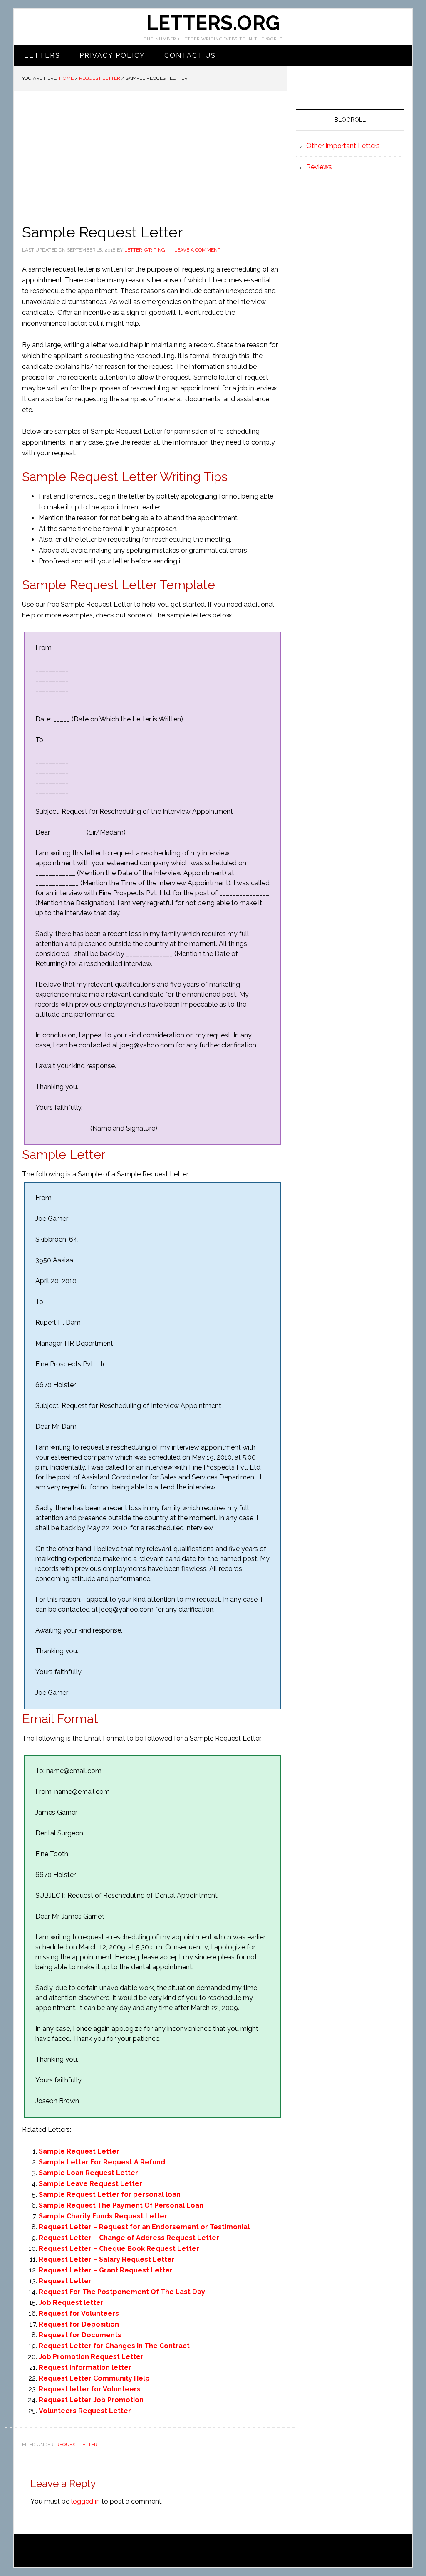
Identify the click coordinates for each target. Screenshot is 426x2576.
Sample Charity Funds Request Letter (103, 2216)
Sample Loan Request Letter (88, 2173)
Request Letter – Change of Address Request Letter (129, 2238)
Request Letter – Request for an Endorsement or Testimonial (144, 2227)
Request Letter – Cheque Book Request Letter (119, 2249)
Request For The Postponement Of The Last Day (122, 2292)
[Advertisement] (150, 154)
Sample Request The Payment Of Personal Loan (121, 2205)
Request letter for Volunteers (90, 2389)
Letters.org (213, 23)
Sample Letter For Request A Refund (102, 2162)
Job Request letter (71, 2303)
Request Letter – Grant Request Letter (106, 2270)
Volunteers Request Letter (85, 2411)
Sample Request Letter (79, 2151)
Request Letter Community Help (94, 2378)
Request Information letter (85, 2367)
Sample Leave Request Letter (90, 2184)
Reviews (319, 167)
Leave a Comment (197, 250)
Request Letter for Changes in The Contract (114, 2346)
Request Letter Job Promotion (91, 2400)
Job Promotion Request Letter (91, 2357)
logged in (85, 2501)
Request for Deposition (79, 2324)
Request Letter (65, 2281)
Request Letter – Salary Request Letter (107, 2259)
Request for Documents (80, 2335)
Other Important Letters (343, 146)
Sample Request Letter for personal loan (110, 2194)
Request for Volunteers (79, 2313)
